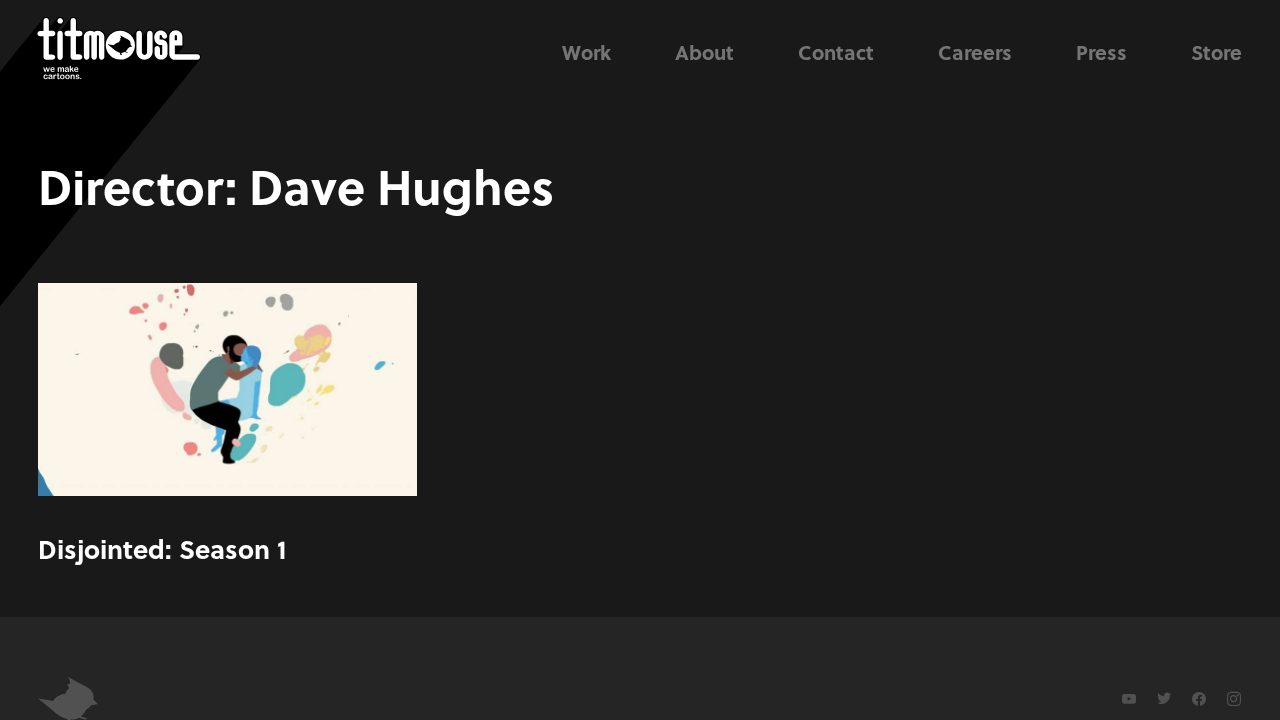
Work (586, 52)
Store (1216, 52)
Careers (975, 52)
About (704, 52)
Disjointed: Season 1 (162, 548)
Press (1101, 52)
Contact (836, 52)
